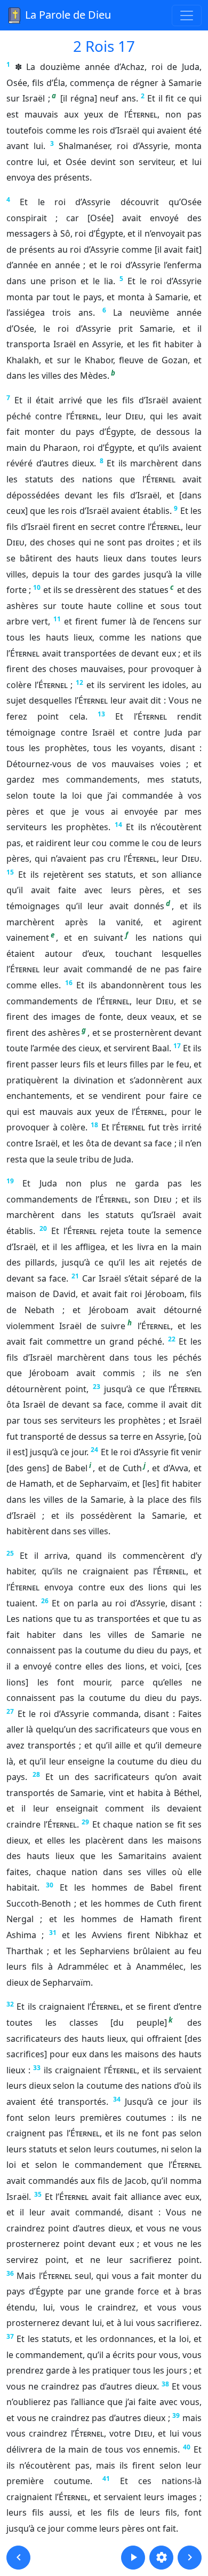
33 (37, 2068)
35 (38, 2194)
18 (94, 1125)
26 (45, 1601)
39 (176, 2415)
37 (10, 2336)
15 (10, 872)
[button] (18, 2558)
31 (53, 1933)
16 (69, 983)
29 (85, 1822)
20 (43, 1228)
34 (117, 2099)
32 (10, 2004)
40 (187, 2447)
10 (37, 587)
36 (10, 2273)
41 (106, 2479)
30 (50, 1885)
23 (97, 1387)
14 (118, 825)
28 (36, 1774)
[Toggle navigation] (187, 15)
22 (172, 1339)
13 (101, 714)
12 (79, 682)
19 (10, 1181)
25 (10, 1553)
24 (94, 1450)
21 (75, 1276)
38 (165, 2384)
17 (177, 1046)
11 (57, 619)
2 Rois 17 (104, 46)
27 (10, 1711)
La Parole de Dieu (67, 15)
